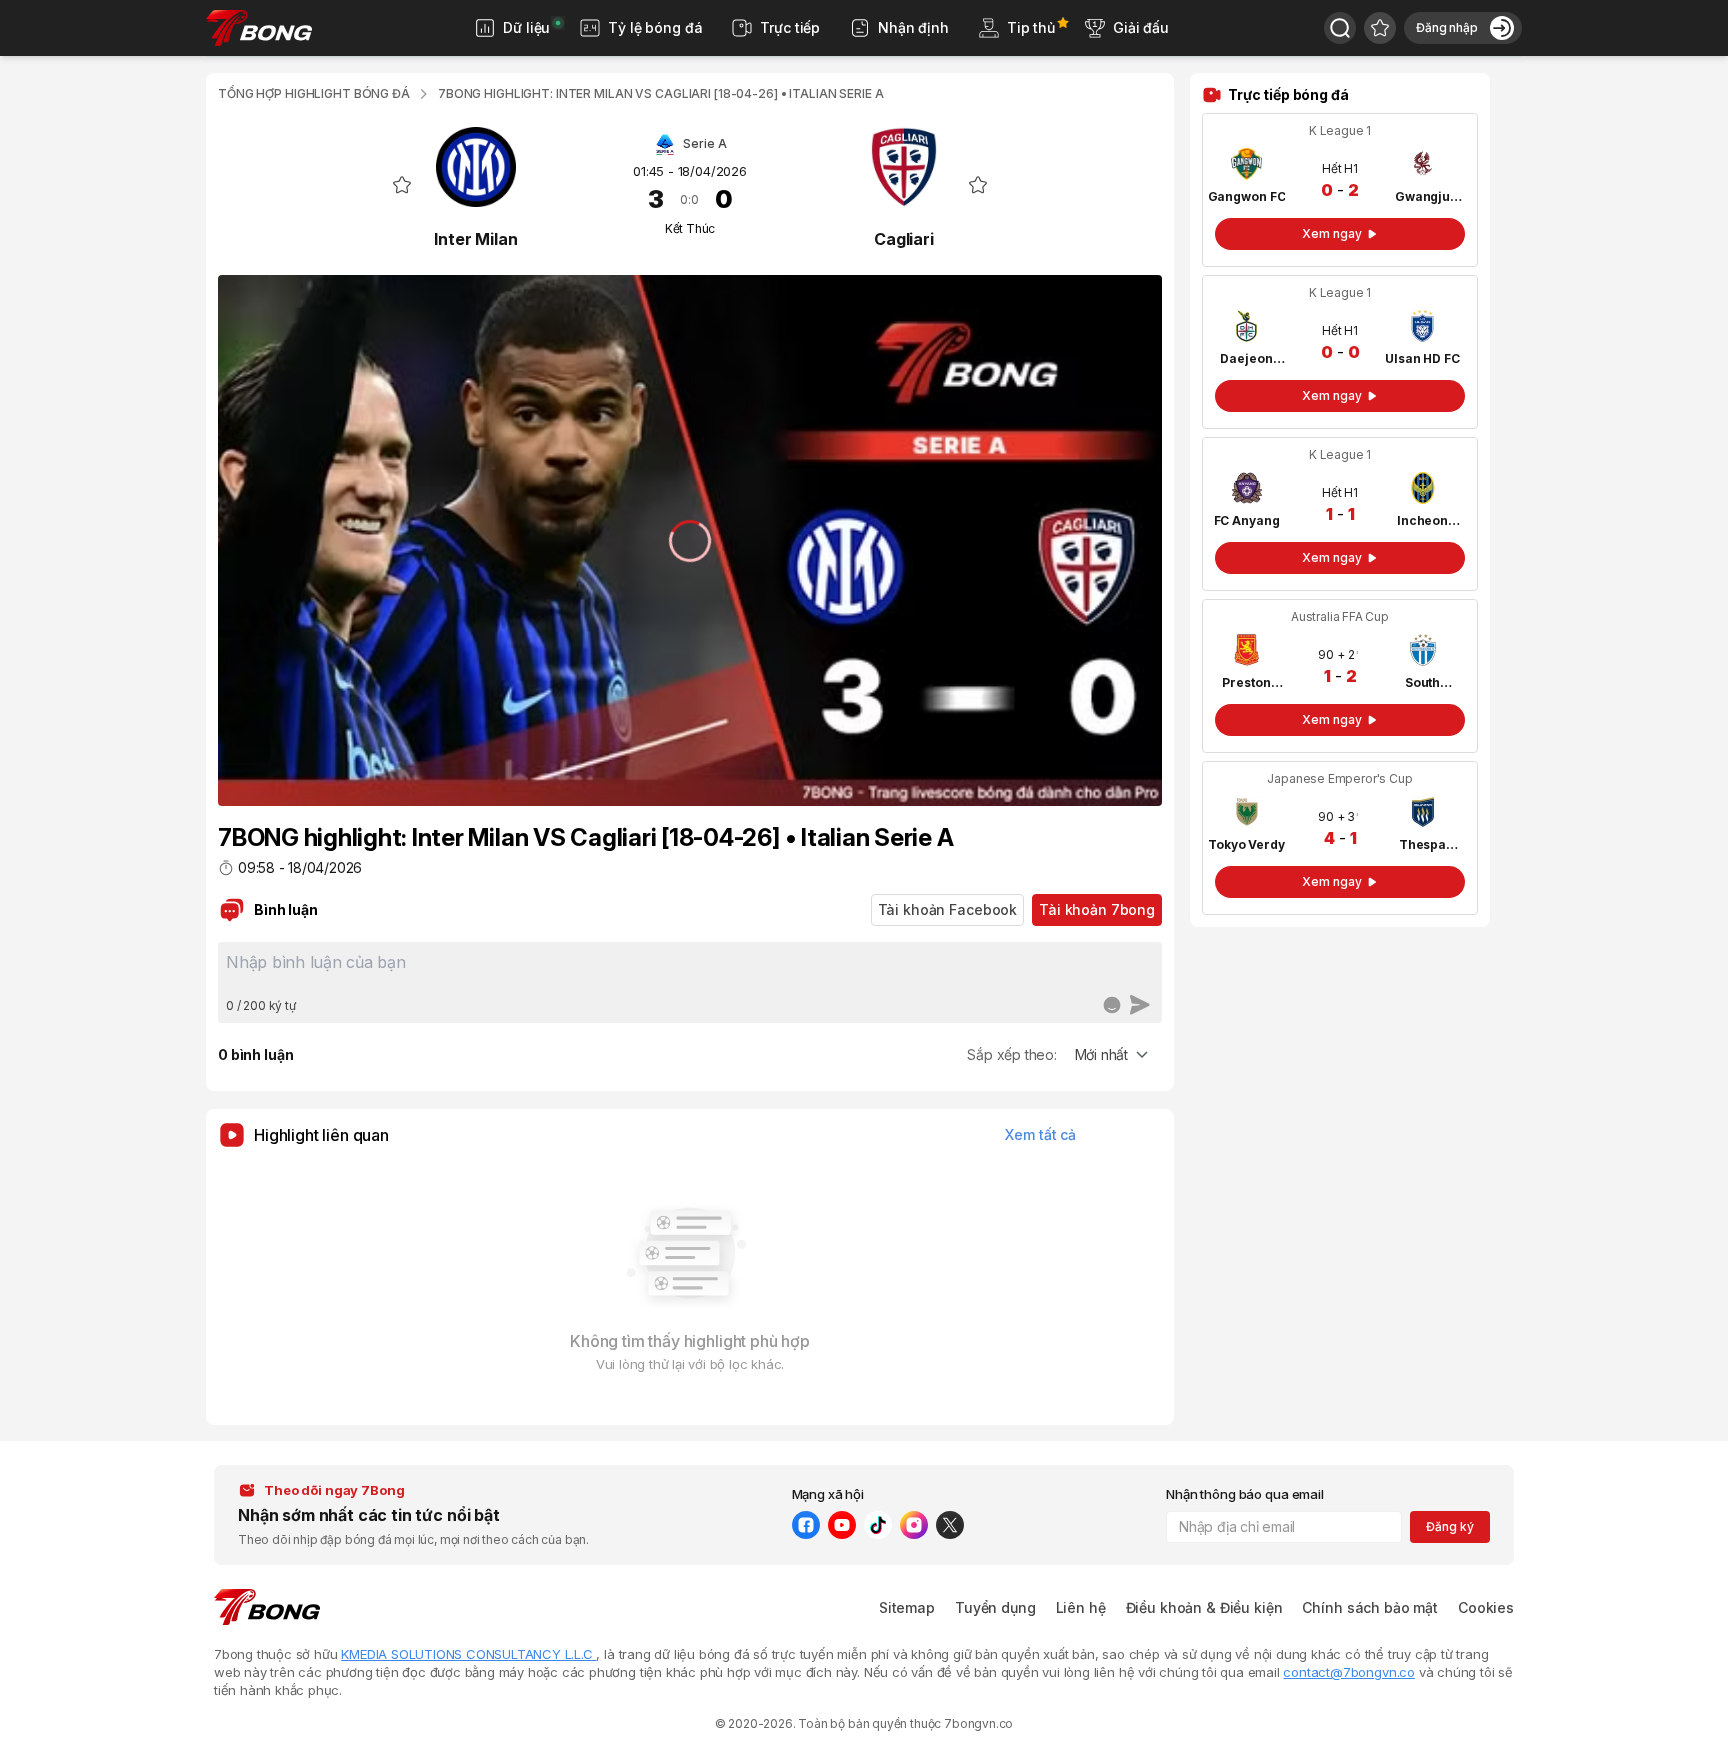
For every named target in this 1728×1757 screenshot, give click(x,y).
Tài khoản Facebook (947, 909)
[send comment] (1140, 1005)
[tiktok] (878, 1525)
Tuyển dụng (995, 1607)
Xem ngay (1331, 233)
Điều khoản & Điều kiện (1204, 1607)
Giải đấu (1141, 27)
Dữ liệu (526, 27)
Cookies (1486, 1607)
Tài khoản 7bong (1097, 909)
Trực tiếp (790, 27)
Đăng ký (1449, 1526)
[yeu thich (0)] (1380, 28)
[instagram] (914, 1525)
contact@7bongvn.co (1349, 1672)
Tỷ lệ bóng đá (655, 27)
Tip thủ (1031, 27)
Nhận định (913, 27)
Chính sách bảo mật (1369, 1607)
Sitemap (907, 1607)
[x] (950, 1525)
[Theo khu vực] (1340, 28)
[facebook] (806, 1525)
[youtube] (842, 1525)
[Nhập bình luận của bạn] (690, 969)
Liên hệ (1081, 1607)
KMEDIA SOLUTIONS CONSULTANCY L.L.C (468, 1654)
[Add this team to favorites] (402, 185)
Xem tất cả (1040, 1134)
